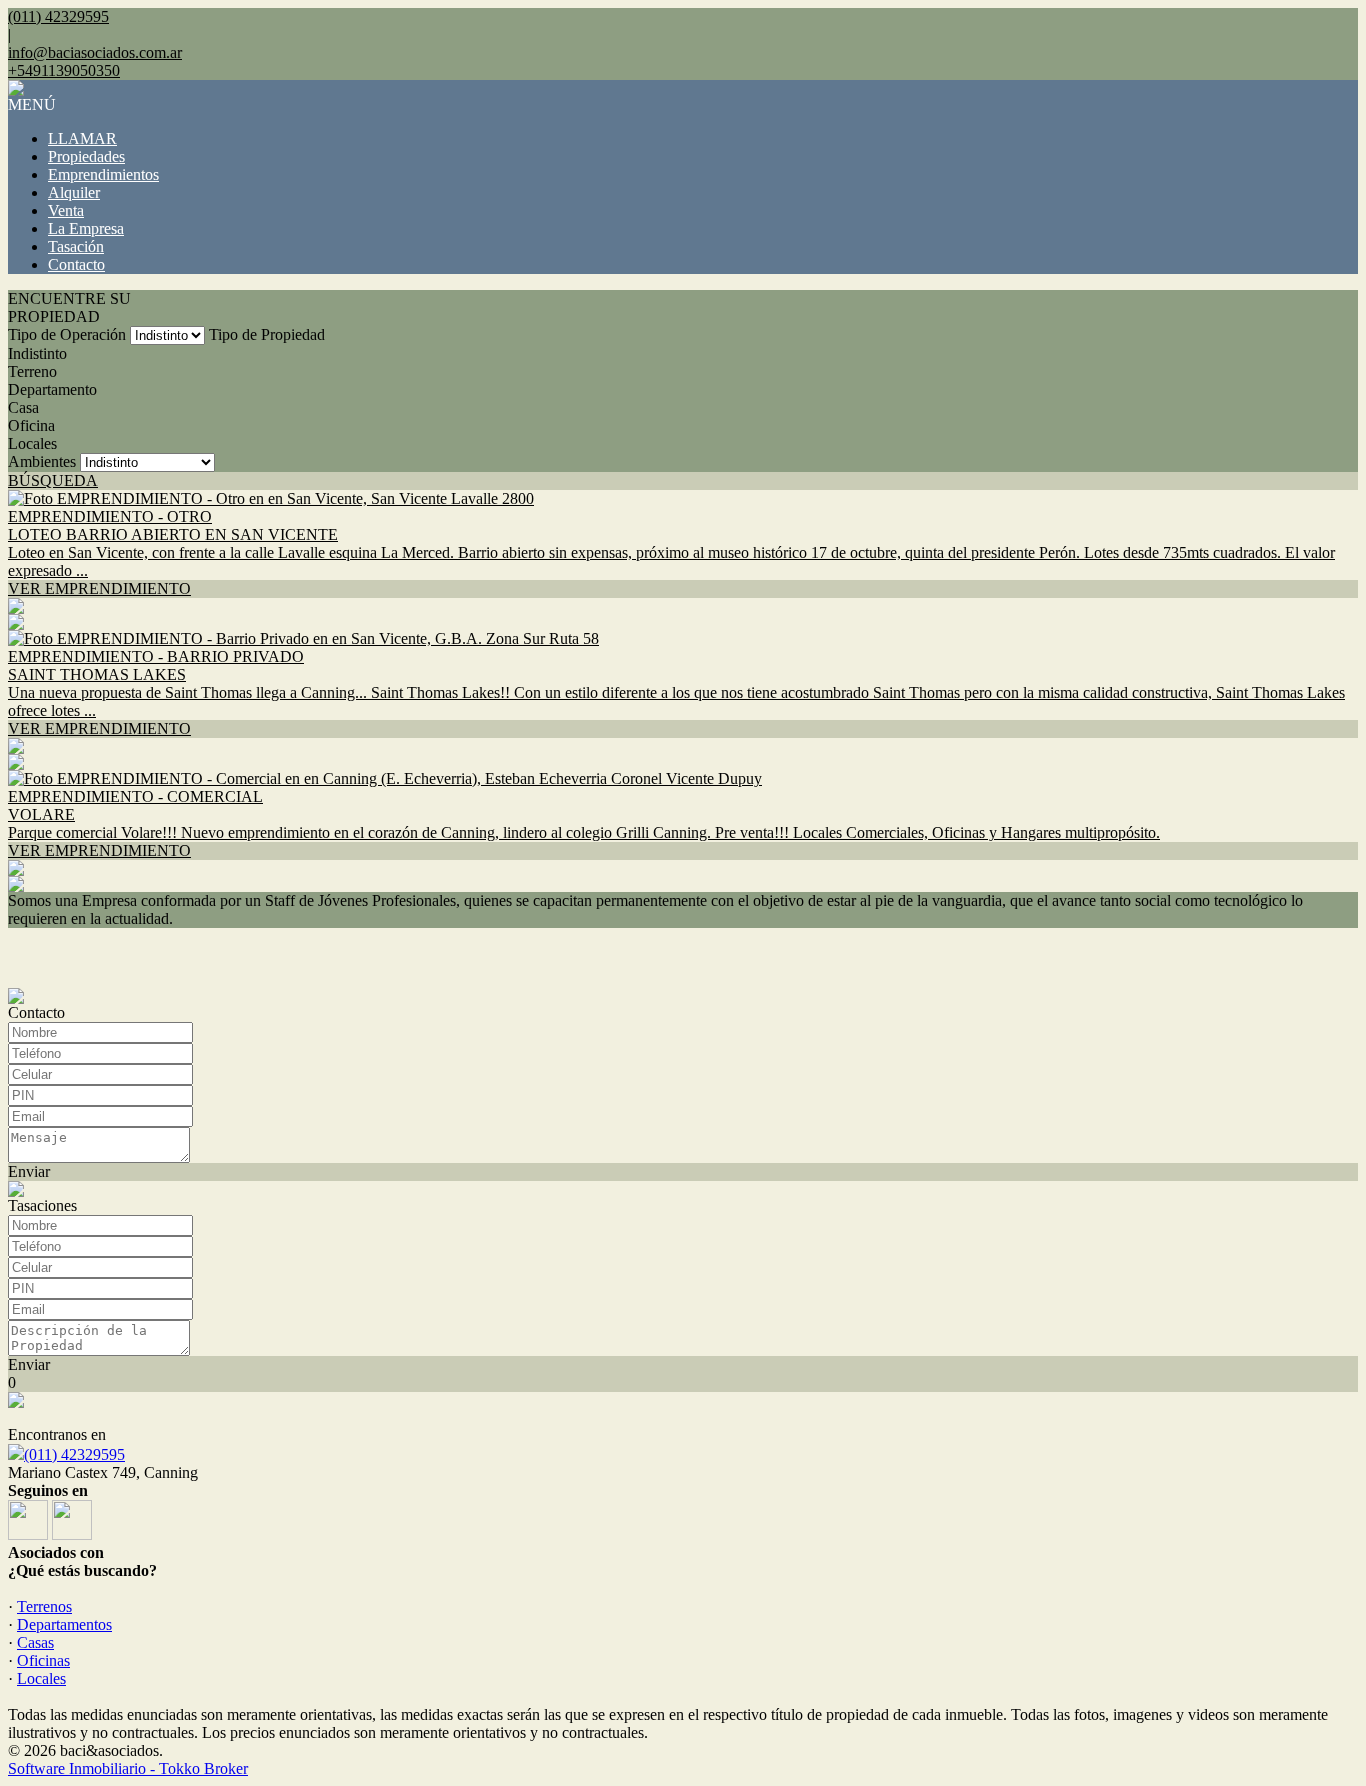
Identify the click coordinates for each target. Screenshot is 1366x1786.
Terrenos (44, 1606)
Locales (32, 443)
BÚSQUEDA (53, 480)
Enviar (29, 1171)
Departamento (52, 389)
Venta (66, 210)
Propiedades (86, 156)
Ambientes (42, 461)
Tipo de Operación (67, 334)
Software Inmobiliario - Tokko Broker (128, 1768)
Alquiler (74, 192)
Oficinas (43, 1660)
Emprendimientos (103, 174)
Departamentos (64, 1624)
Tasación (76, 246)
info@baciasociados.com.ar (95, 52)
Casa (23, 407)
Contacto (76, 264)
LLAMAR (82, 138)
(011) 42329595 (74, 1454)
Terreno (32, 371)
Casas (35, 1642)
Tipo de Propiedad (267, 334)
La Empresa (86, 228)
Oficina (31, 425)
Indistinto (37, 353)
